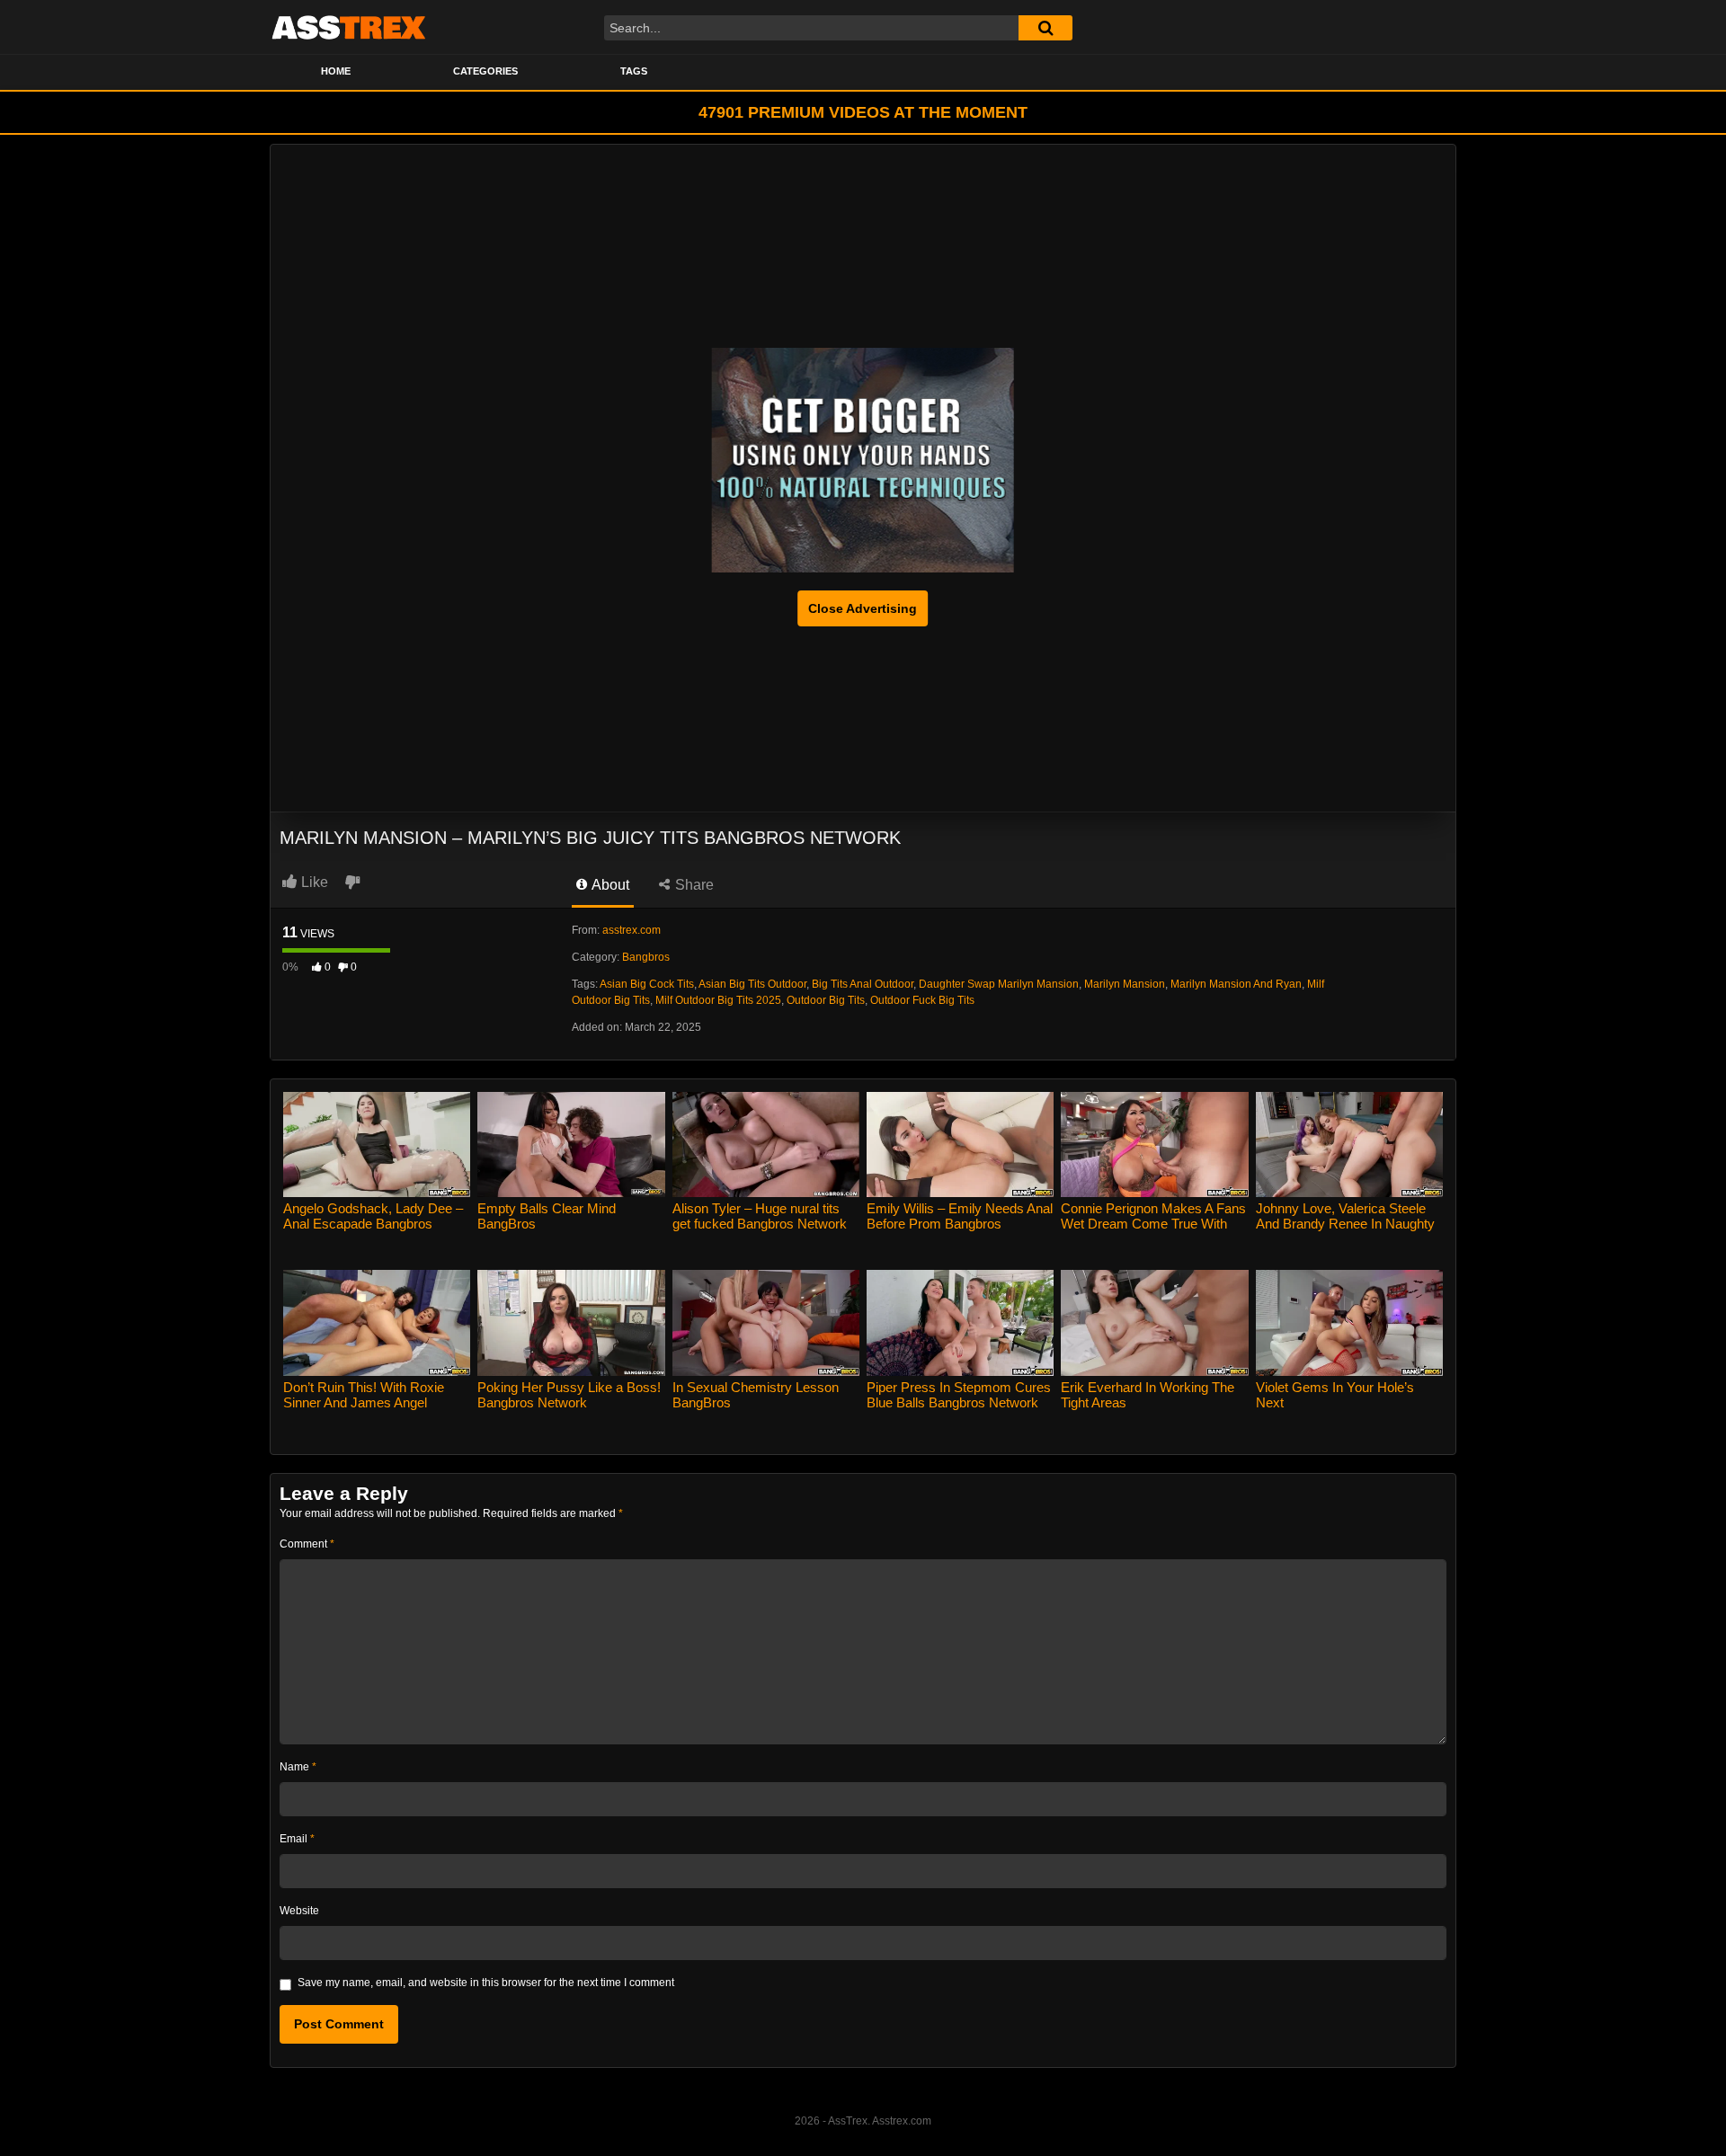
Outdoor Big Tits (826, 1000)
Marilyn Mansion (1125, 984)
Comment (307, 1544)
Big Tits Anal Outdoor (863, 984)
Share (693, 885)
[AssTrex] (349, 27)
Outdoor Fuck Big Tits (922, 1000)
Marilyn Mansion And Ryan (1236, 984)
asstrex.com (632, 930)
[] (1045, 28)
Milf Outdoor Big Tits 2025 (718, 1000)
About (609, 885)
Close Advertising (863, 608)
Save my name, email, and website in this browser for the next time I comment (486, 1983)
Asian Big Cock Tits (647, 984)
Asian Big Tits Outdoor (752, 984)
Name (298, 1767)
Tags (634, 71)
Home (336, 71)
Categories (485, 71)
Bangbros (646, 957)
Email (297, 1839)
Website (299, 1911)
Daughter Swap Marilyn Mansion (999, 984)
